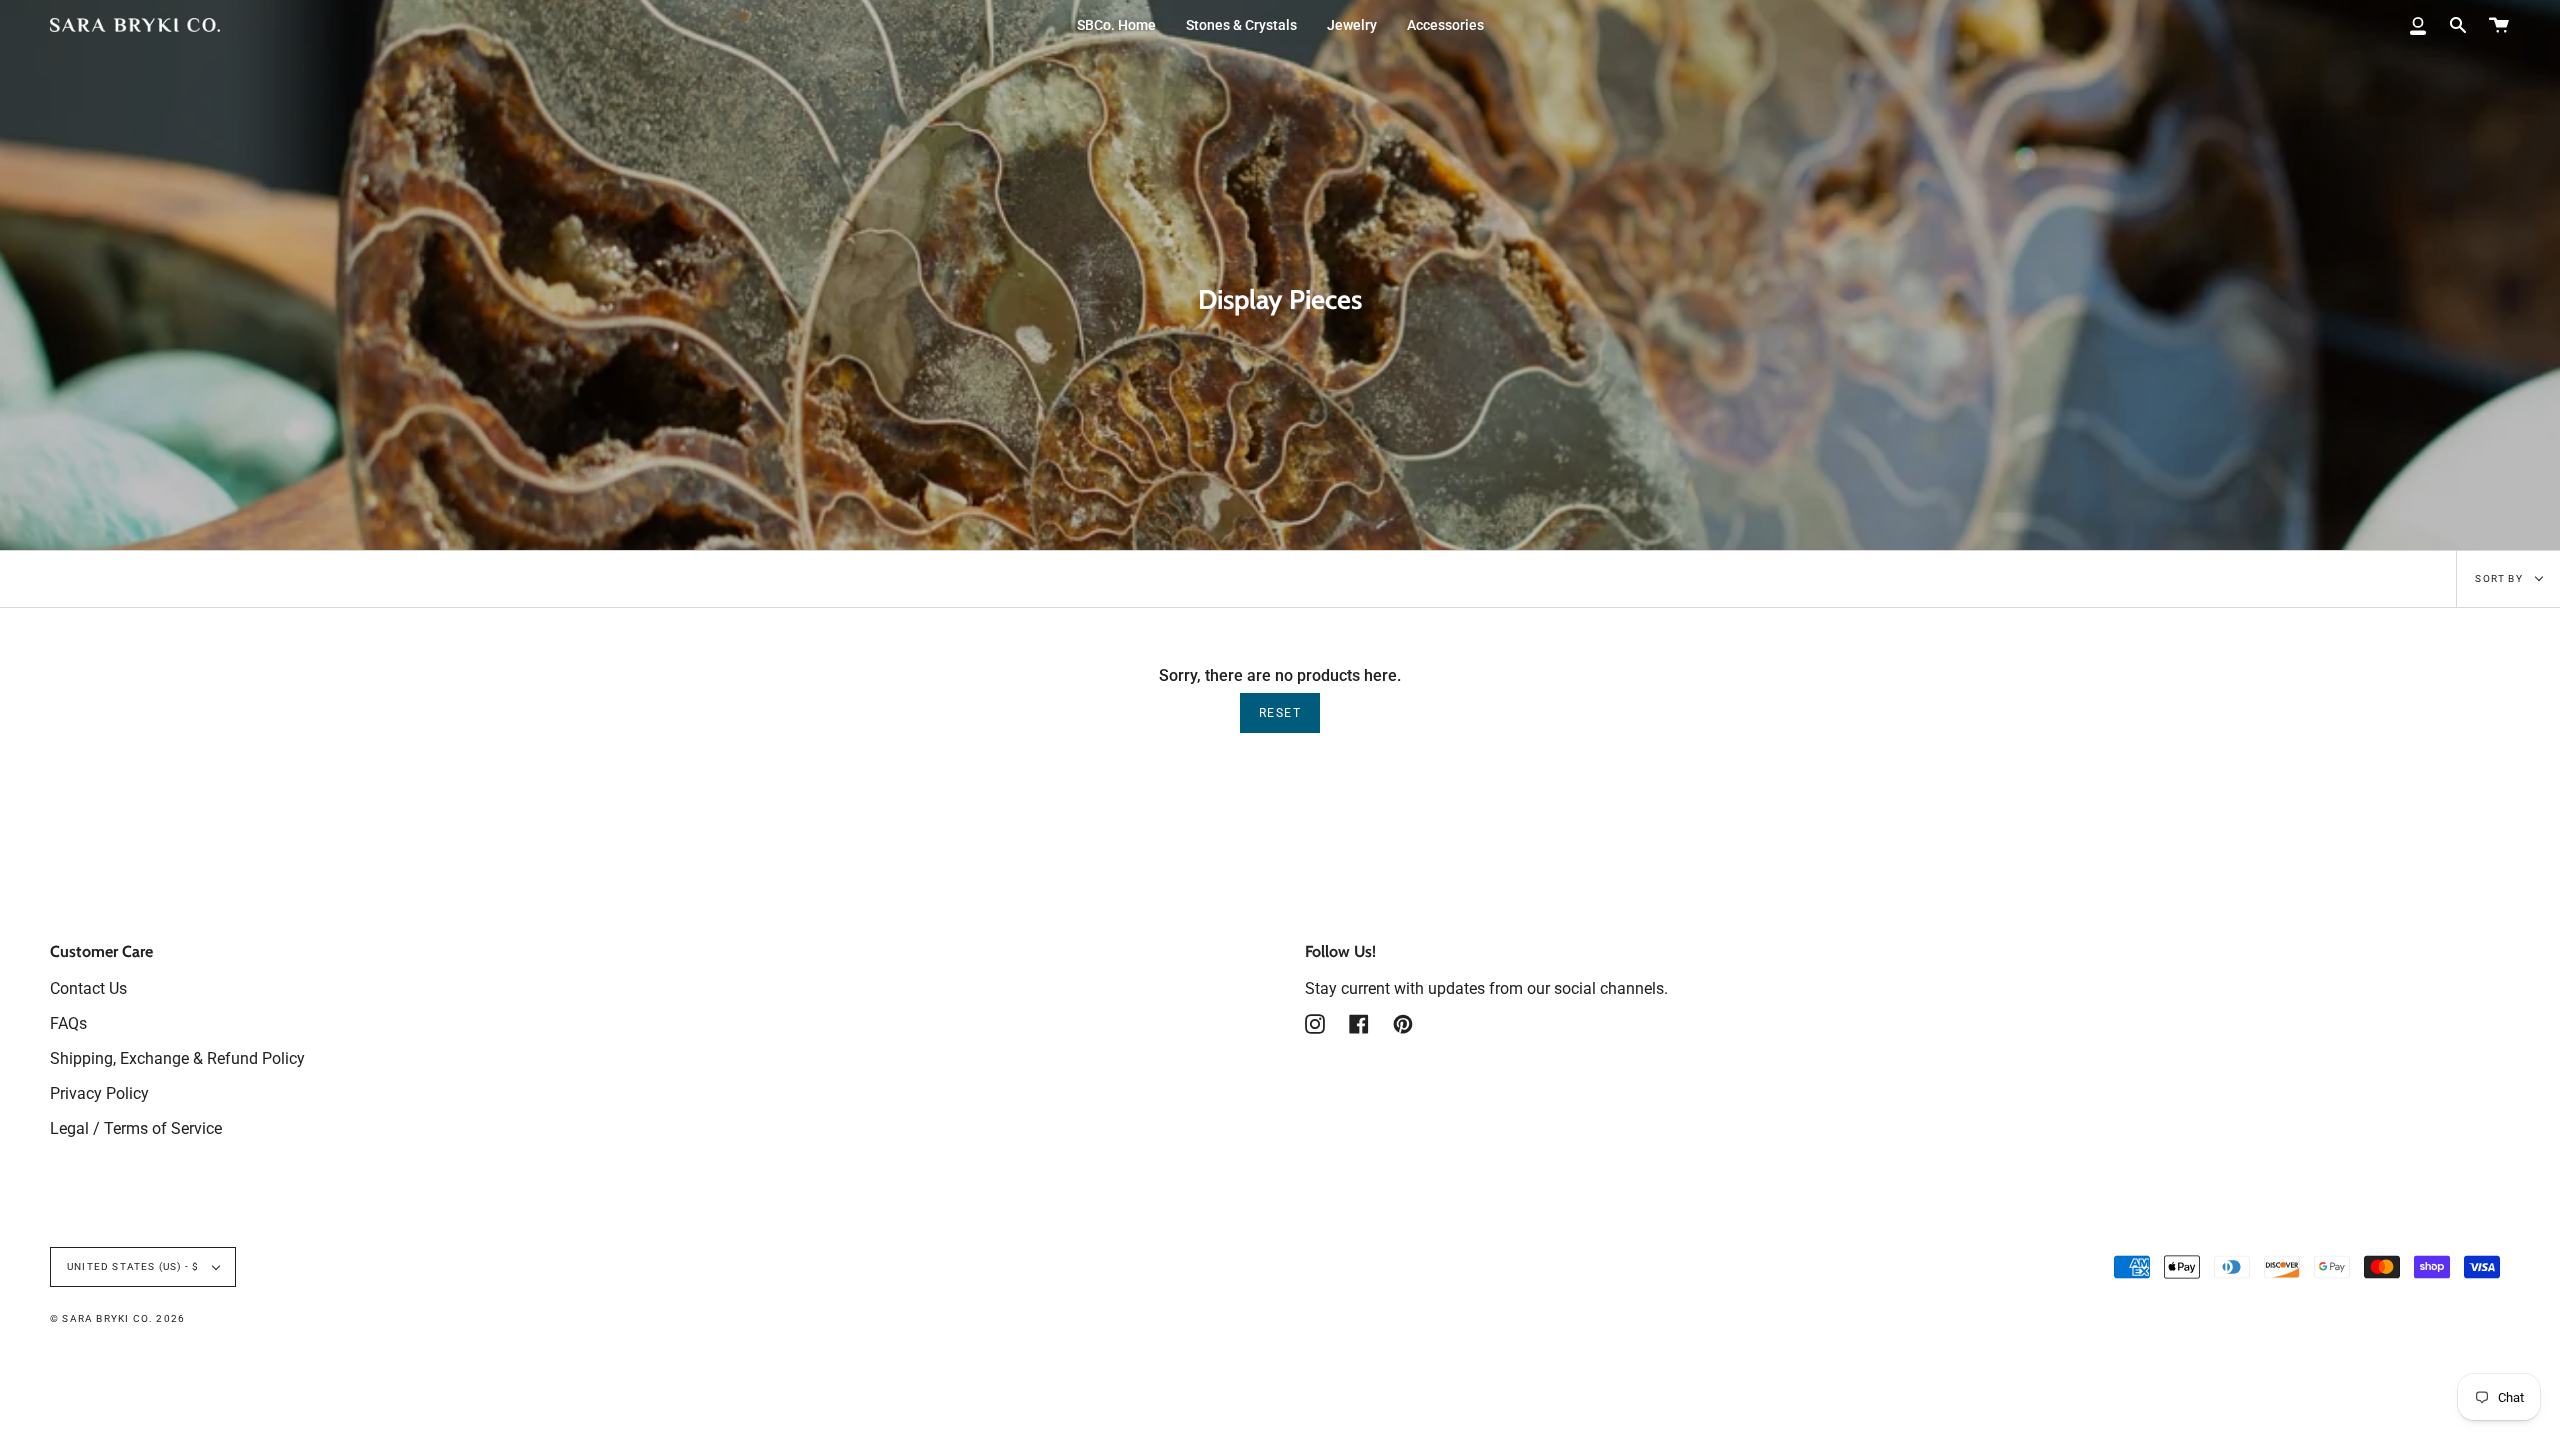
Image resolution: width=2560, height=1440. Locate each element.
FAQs (68, 1023)
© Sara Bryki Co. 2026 (117, 1318)
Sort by (2500, 578)
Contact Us (88, 988)
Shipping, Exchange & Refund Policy (177, 1058)
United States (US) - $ (135, 1266)
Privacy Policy (99, 1093)
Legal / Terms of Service (136, 1128)
